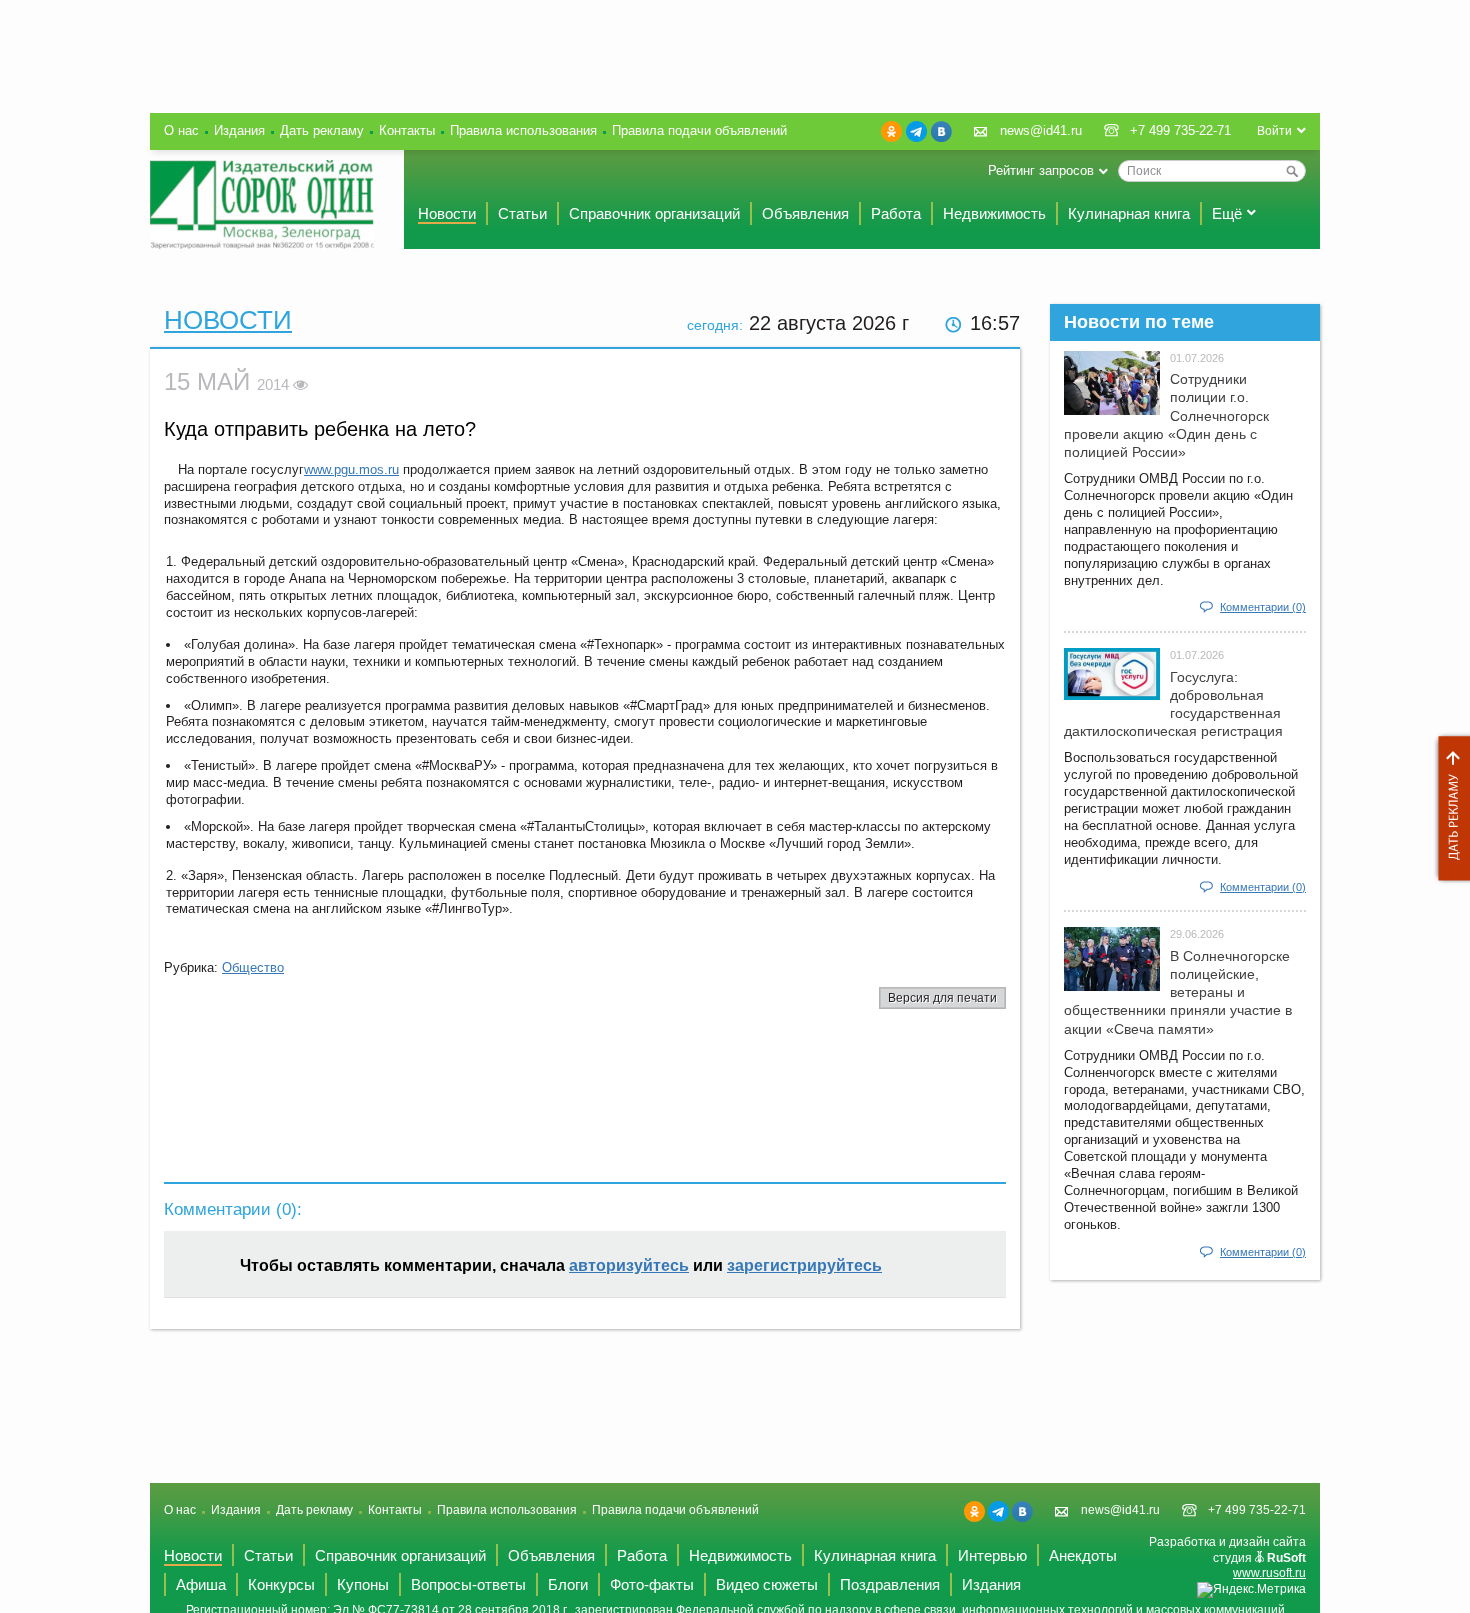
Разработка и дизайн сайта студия (1227, 1557)
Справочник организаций (654, 213)
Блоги (568, 1584)
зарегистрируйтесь (804, 1265)
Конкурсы (281, 1584)
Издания (239, 130)
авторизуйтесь (629, 1265)
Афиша (201, 1584)
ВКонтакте (941, 131)
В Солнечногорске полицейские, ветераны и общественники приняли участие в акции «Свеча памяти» (1178, 992)
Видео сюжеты (767, 1584)
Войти (1274, 131)
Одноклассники (891, 131)
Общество (253, 967)
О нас (181, 130)
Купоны (363, 1584)
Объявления (805, 213)
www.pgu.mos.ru (351, 469)
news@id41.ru (1041, 130)
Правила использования (523, 130)
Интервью (992, 1555)
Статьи (522, 213)
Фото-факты (652, 1584)
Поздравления (890, 1584)
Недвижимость (994, 213)
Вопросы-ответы (468, 1584)
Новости (447, 213)
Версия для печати (942, 998)
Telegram (916, 131)
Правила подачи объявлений (699, 130)
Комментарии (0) (1263, 607)
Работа (896, 213)
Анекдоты (1083, 1555)
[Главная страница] (262, 204)
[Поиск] (1292, 171)
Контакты (407, 130)
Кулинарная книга (1129, 213)
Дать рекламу (1449, 808)
